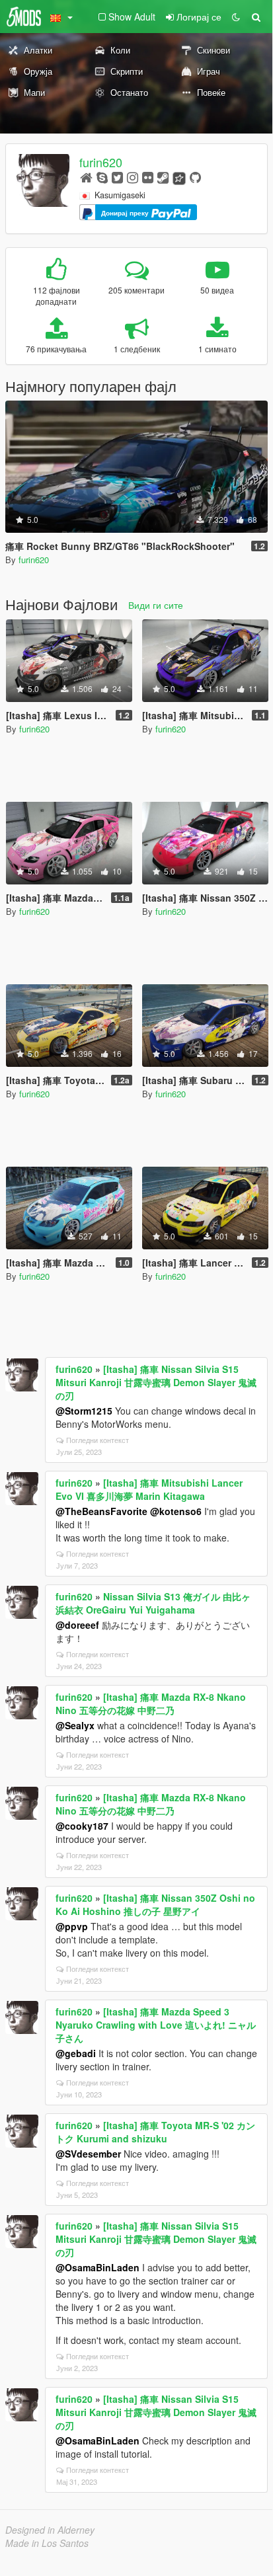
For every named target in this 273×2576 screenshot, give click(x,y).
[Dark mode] (236, 17)
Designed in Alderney (50, 2530)
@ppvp (72, 1926)
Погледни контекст (97, 1440)
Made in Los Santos (47, 2543)
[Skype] (102, 177)
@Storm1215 (84, 1411)
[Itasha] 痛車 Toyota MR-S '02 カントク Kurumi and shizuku (155, 2132)
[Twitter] (117, 177)
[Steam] (163, 177)
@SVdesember (88, 2154)
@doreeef (77, 1625)
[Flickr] (148, 177)
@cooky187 (82, 1826)
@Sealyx (75, 1725)
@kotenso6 (176, 1511)
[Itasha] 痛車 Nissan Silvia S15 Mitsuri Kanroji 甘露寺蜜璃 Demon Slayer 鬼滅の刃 (156, 1382)
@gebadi (76, 2053)
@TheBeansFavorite (101, 1511)
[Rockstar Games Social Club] (179, 177)
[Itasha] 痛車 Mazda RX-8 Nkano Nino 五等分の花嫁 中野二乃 (151, 1703)
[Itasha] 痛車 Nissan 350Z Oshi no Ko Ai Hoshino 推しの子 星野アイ (155, 1904)
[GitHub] (195, 177)
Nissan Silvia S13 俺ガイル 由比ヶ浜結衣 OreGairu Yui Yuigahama (153, 1603)
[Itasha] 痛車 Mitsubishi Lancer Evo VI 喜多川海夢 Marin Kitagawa (149, 1489)
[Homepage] (86, 177)
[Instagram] (133, 177)
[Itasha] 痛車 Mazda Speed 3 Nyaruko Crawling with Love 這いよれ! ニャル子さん (156, 2025)
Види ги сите (156, 605)
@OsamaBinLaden (97, 2267)
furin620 (101, 162)
